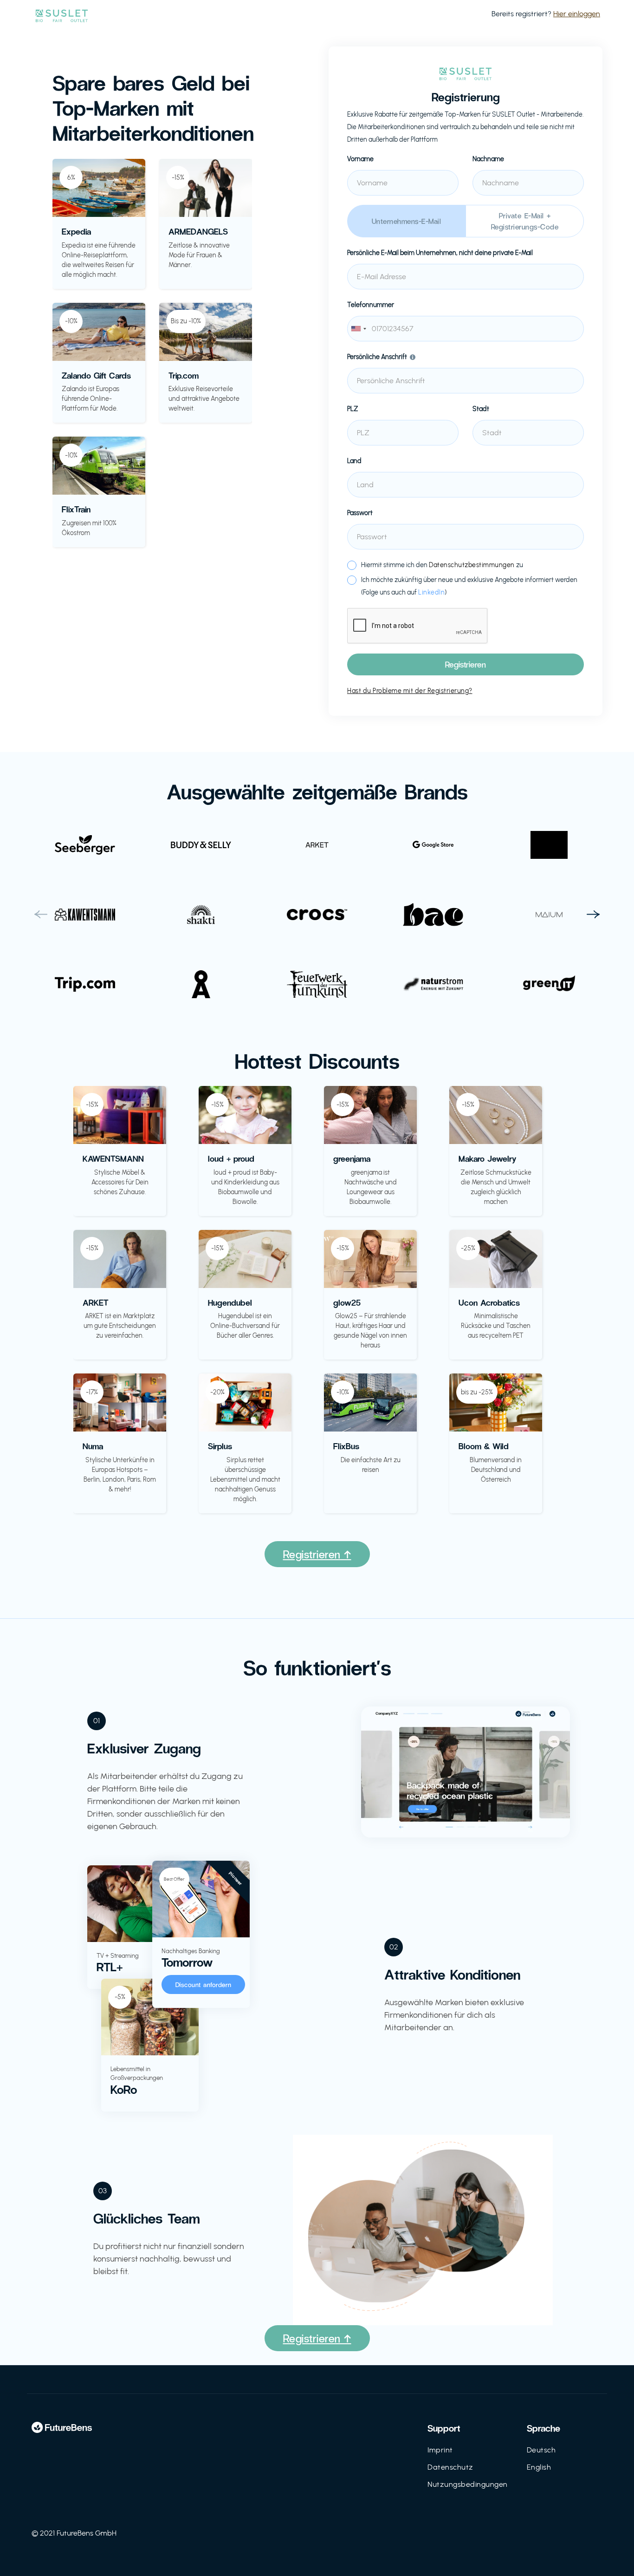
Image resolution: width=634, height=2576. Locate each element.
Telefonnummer (371, 305)
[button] (41, 915)
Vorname (360, 159)
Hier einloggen (577, 14)
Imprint (440, 2450)
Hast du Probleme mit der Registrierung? (410, 691)
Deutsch (541, 2450)
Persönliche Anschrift (377, 357)
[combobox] (466, 329)
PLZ (353, 409)
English (539, 2467)
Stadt (481, 409)
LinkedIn (431, 592)
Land (354, 461)
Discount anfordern (204, 1984)
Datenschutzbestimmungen (472, 565)
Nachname (488, 159)
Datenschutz (450, 2467)
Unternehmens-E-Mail (407, 221)
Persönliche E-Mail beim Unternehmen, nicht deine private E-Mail (440, 253)
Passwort (360, 513)
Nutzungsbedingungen (468, 2484)
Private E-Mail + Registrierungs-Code (525, 221)
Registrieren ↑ (317, 1554)
